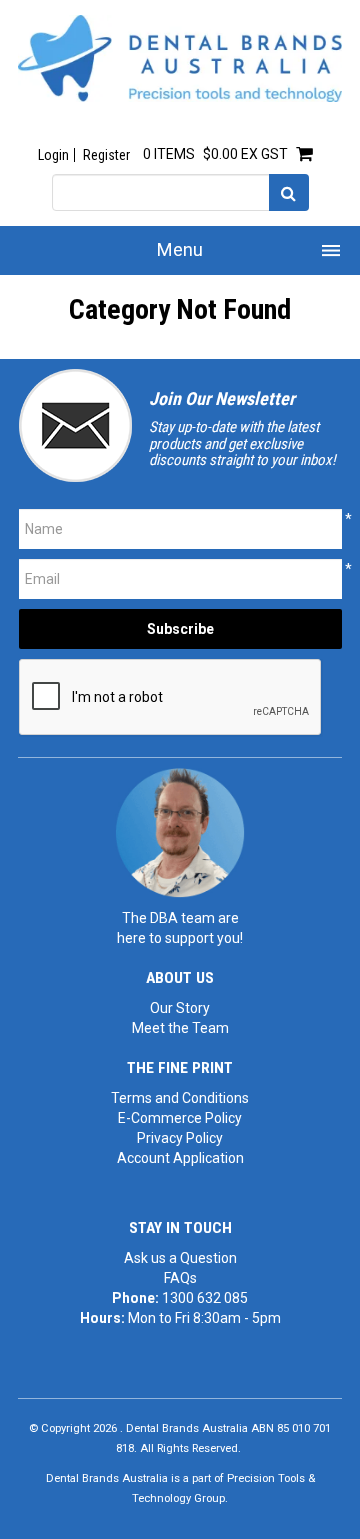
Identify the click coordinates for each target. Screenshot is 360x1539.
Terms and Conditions (180, 1098)
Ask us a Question (180, 1258)
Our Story (180, 1008)
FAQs (180, 1278)
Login (53, 155)
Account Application (180, 1158)
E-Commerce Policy (180, 1118)
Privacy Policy (180, 1138)
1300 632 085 (205, 1298)
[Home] (180, 57)
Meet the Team (180, 1028)
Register (106, 155)
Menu (180, 249)
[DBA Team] (180, 832)
